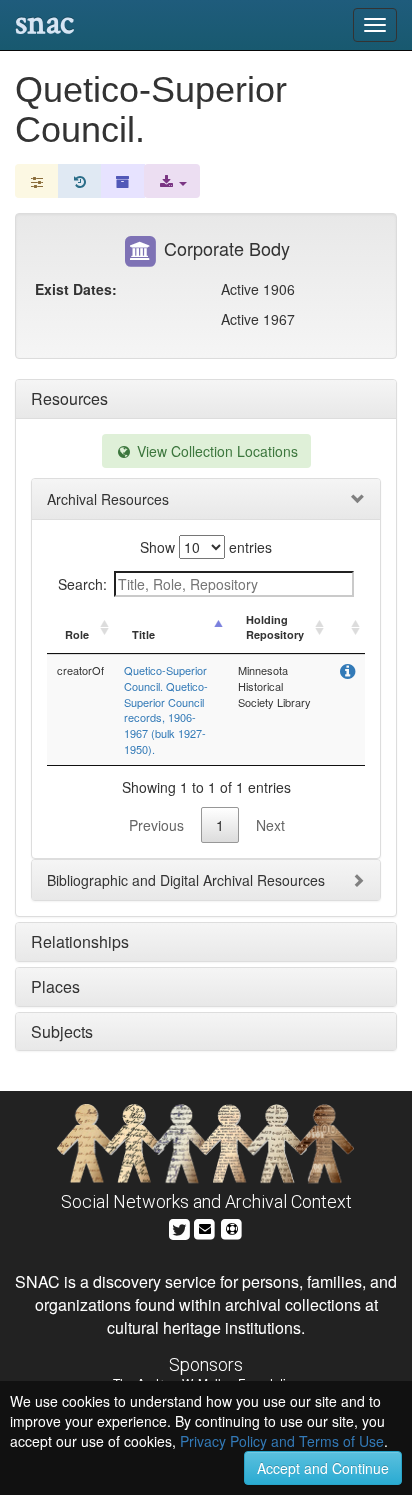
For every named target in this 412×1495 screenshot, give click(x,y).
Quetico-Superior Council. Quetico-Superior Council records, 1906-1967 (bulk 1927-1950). (166, 709)
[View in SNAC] (347, 672)
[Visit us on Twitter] (179, 1226)
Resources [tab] (69, 398)
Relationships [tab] (80, 941)
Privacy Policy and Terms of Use (282, 1441)
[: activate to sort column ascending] (347, 628)
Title (143, 634)
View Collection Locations (215, 451)
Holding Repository (275, 627)
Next (270, 825)
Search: (82, 584)
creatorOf (80, 670)
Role (77, 634)
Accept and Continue (323, 1468)
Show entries (206, 547)
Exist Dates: (76, 289)
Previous (156, 825)
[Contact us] (205, 1226)
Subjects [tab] (62, 1031)
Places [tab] (55, 986)
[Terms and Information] (232, 1226)
